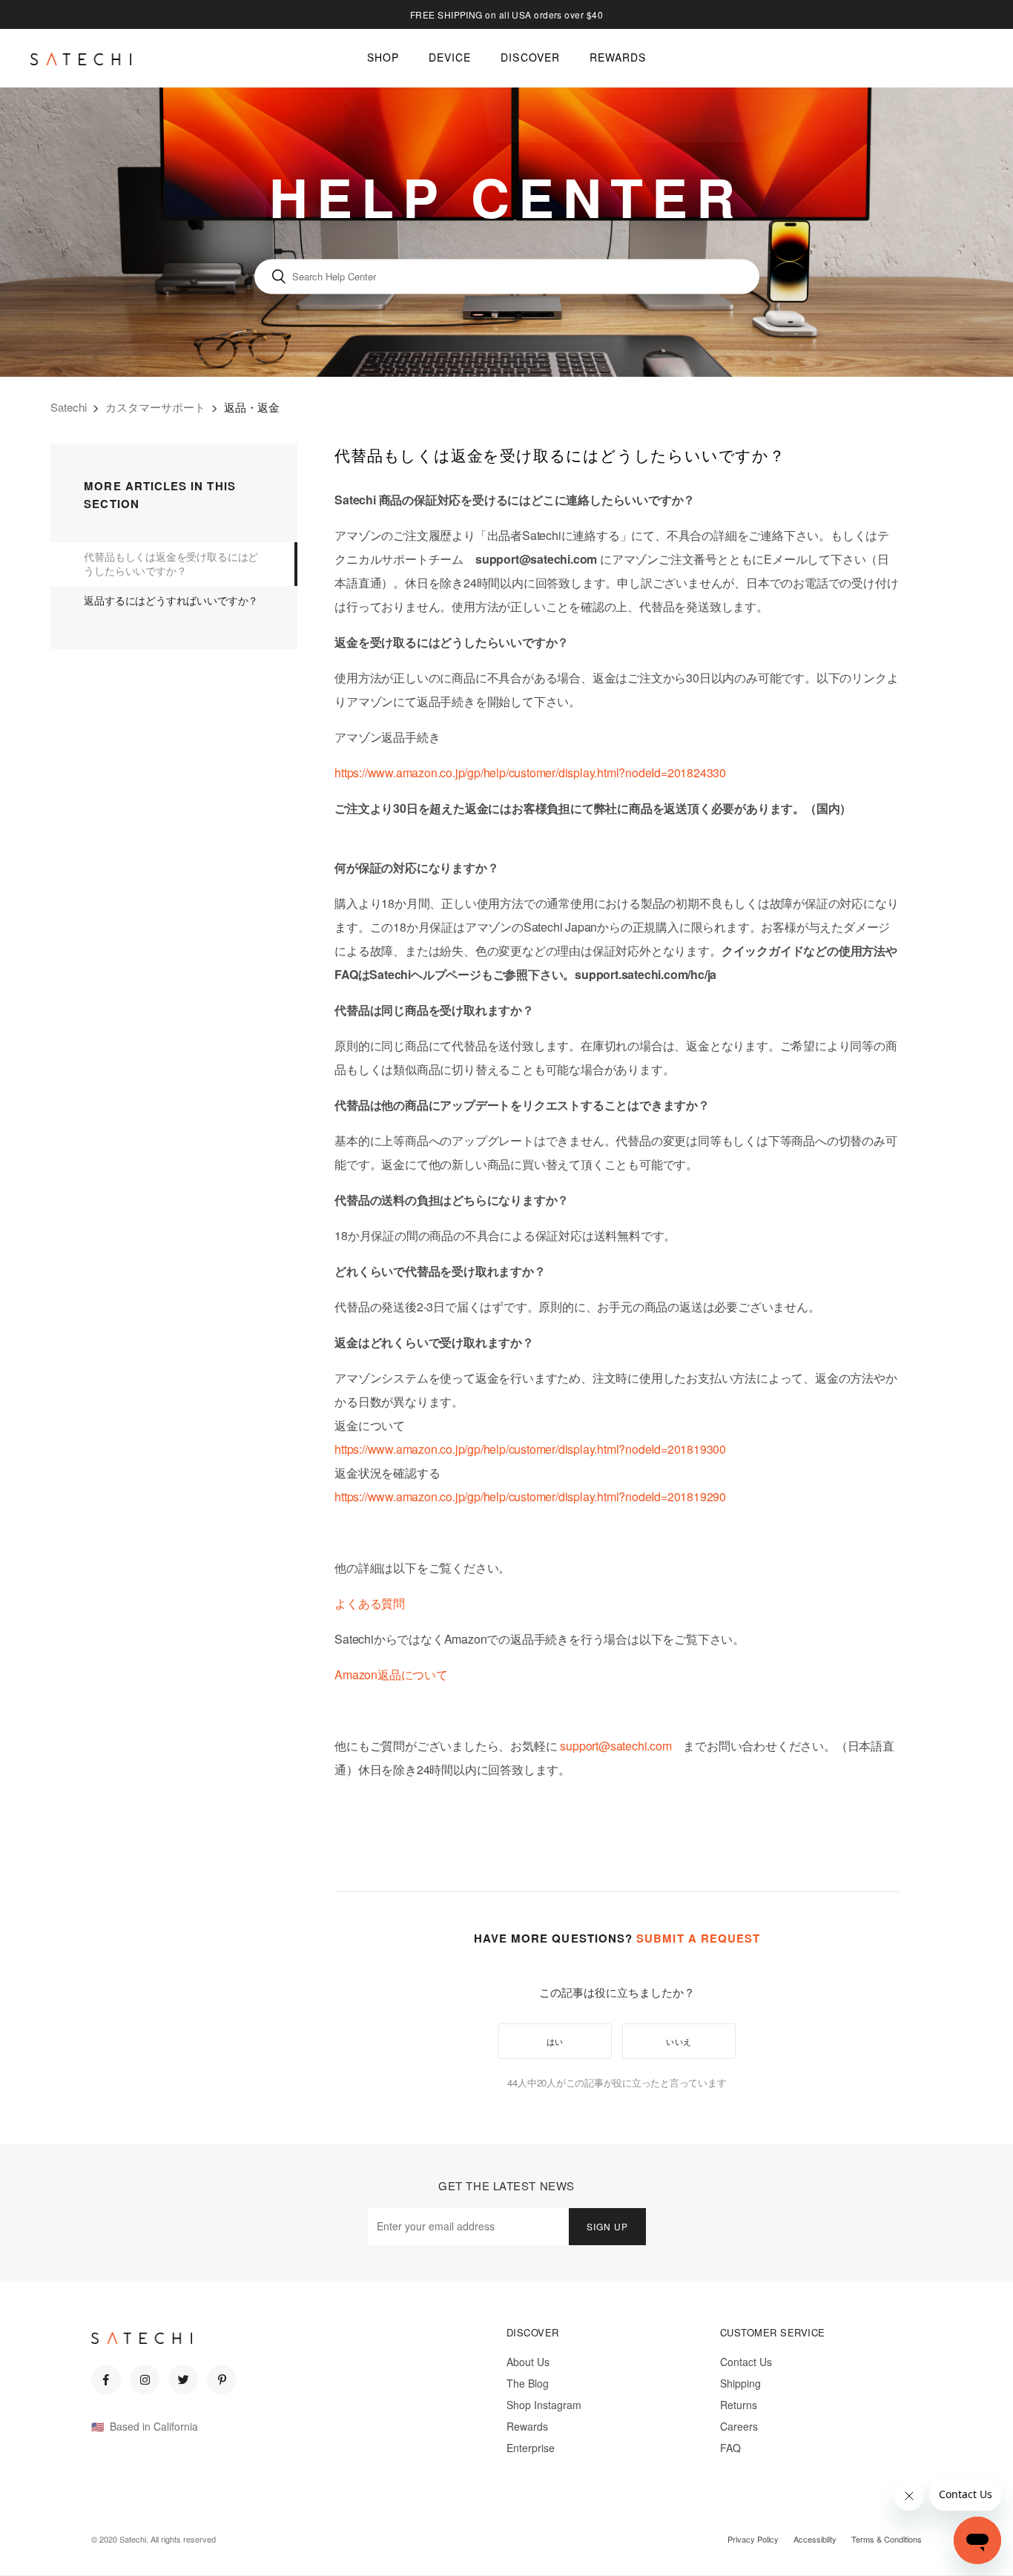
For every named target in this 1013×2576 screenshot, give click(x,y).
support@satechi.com (616, 1746)
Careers (739, 2426)
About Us (528, 2362)
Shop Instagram (544, 2405)
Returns (739, 2405)
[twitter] (183, 2379)
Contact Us (746, 2362)
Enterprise (531, 2448)
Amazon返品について (391, 1674)
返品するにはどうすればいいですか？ (171, 600)
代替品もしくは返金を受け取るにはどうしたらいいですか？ (171, 564)
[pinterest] (222, 2379)
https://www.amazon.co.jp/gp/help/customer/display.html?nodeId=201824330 (530, 773)
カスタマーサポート (155, 407)
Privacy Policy (753, 2539)
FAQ (730, 2448)
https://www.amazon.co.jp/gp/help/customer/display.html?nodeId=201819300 (530, 1449)
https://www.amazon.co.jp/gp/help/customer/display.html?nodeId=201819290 (530, 1496)
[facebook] (106, 2379)
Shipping (740, 2383)
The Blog (528, 2383)
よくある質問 (370, 1603)
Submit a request (698, 1938)
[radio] (555, 2041)
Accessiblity (815, 2539)
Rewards (527, 2426)
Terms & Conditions (887, 2539)
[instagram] (145, 2379)
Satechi (69, 407)
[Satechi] (81, 59)
